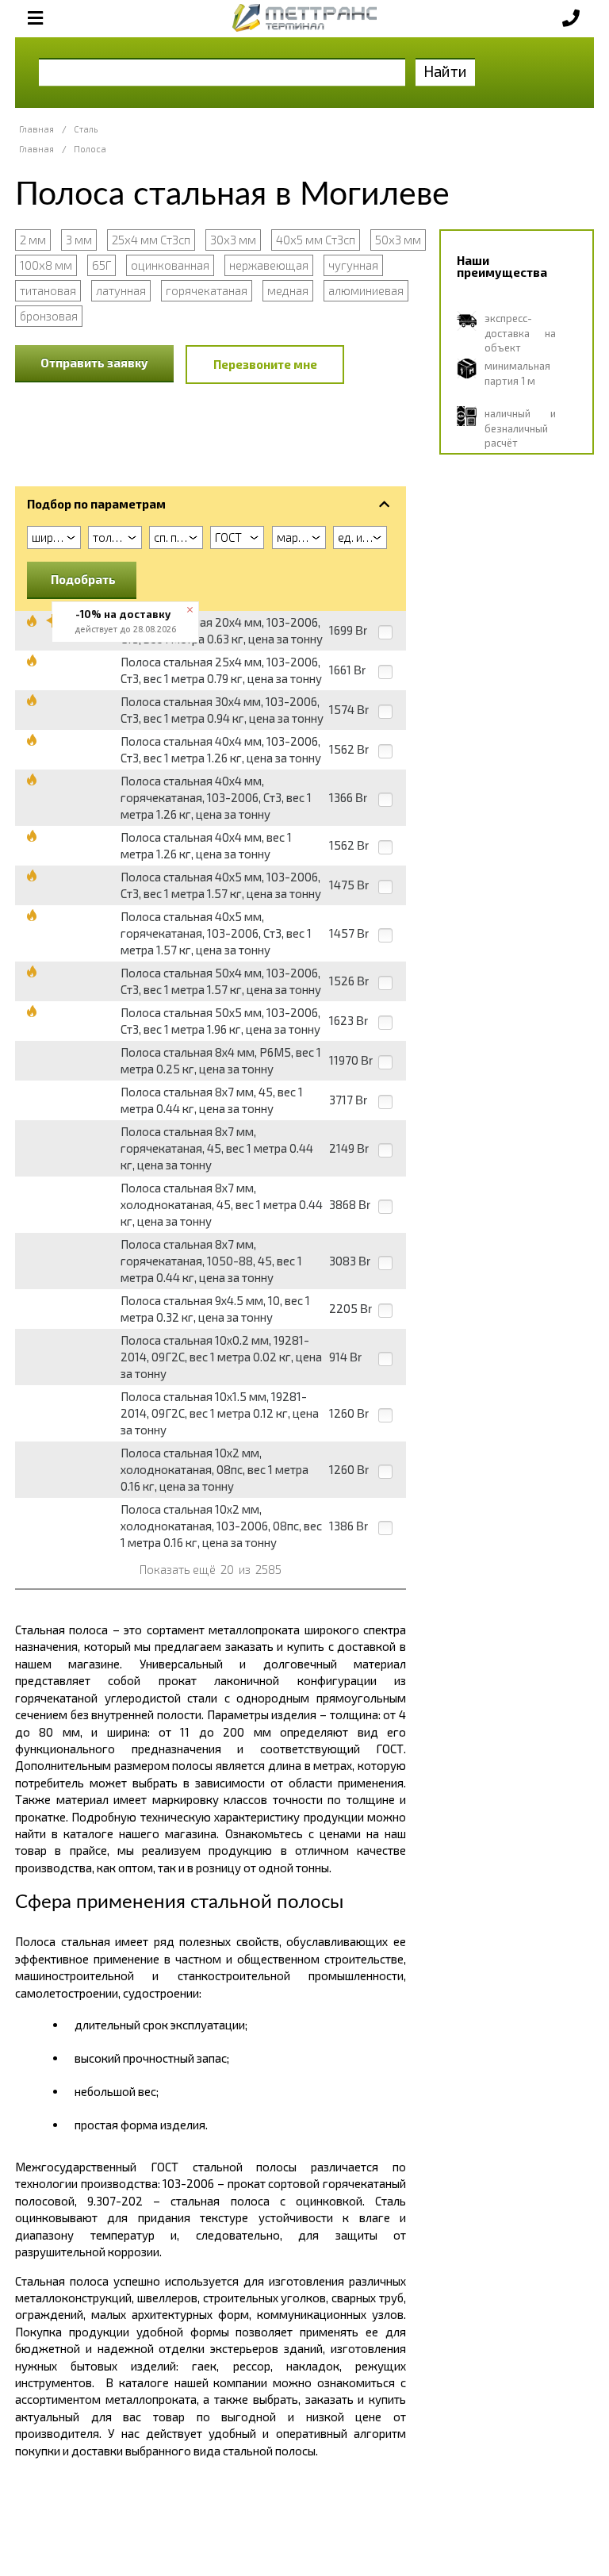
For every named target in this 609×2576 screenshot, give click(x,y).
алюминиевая (366, 290)
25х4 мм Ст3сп (151, 240)
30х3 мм (233, 240)
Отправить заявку (94, 363)
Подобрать (83, 579)
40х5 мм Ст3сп (316, 240)
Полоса (90, 149)
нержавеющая (269, 265)
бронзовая (49, 316)
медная (288, 290)
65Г (101, 265)
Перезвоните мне (265, 364)
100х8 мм (46, 265)
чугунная (353, 265)
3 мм (79, 240)
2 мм (33, 240)
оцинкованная (170, 265)
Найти (445, 71)
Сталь (86, 129)
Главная (36, 129)
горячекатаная (207, 290)
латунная (121, 290)
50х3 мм (398, 240)
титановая (48, 290)
